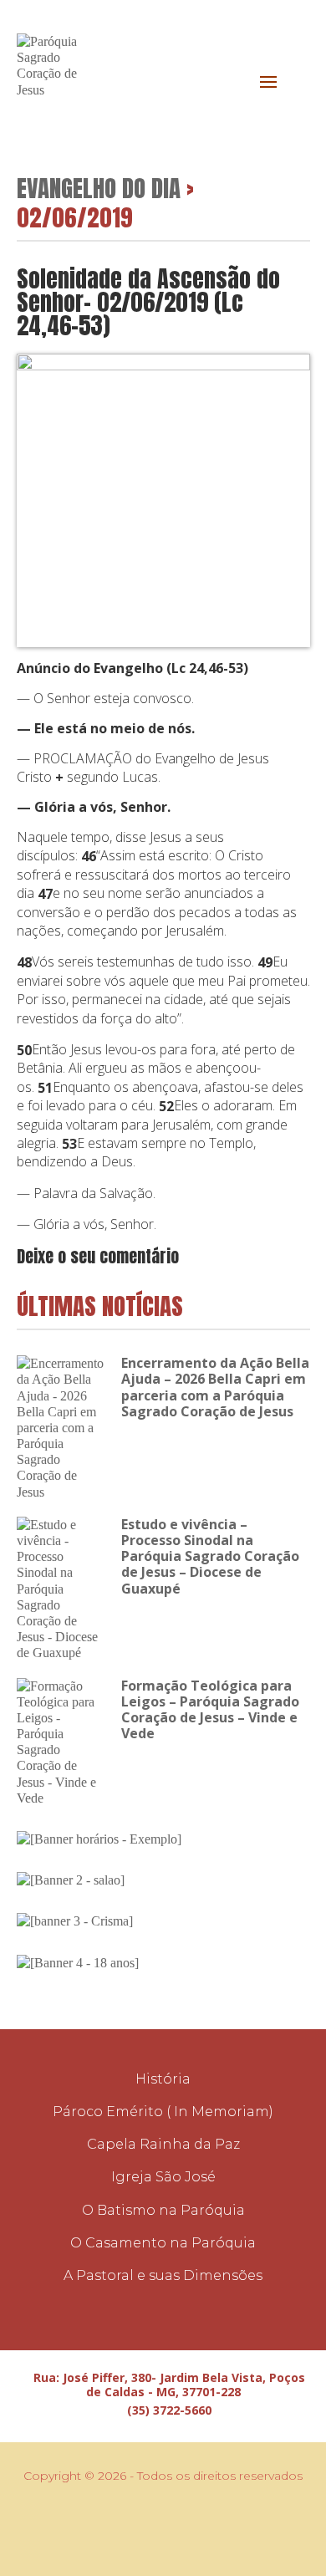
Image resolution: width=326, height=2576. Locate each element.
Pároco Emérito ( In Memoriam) (163, 2112)
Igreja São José (163, 2177)
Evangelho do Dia (99, 188)
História (163, 2079)
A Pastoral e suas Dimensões (163, 2275)
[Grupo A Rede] (175, 2526)
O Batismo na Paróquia (163, 2210)
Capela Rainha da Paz (163, 2144)
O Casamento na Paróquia (163, 2243)
